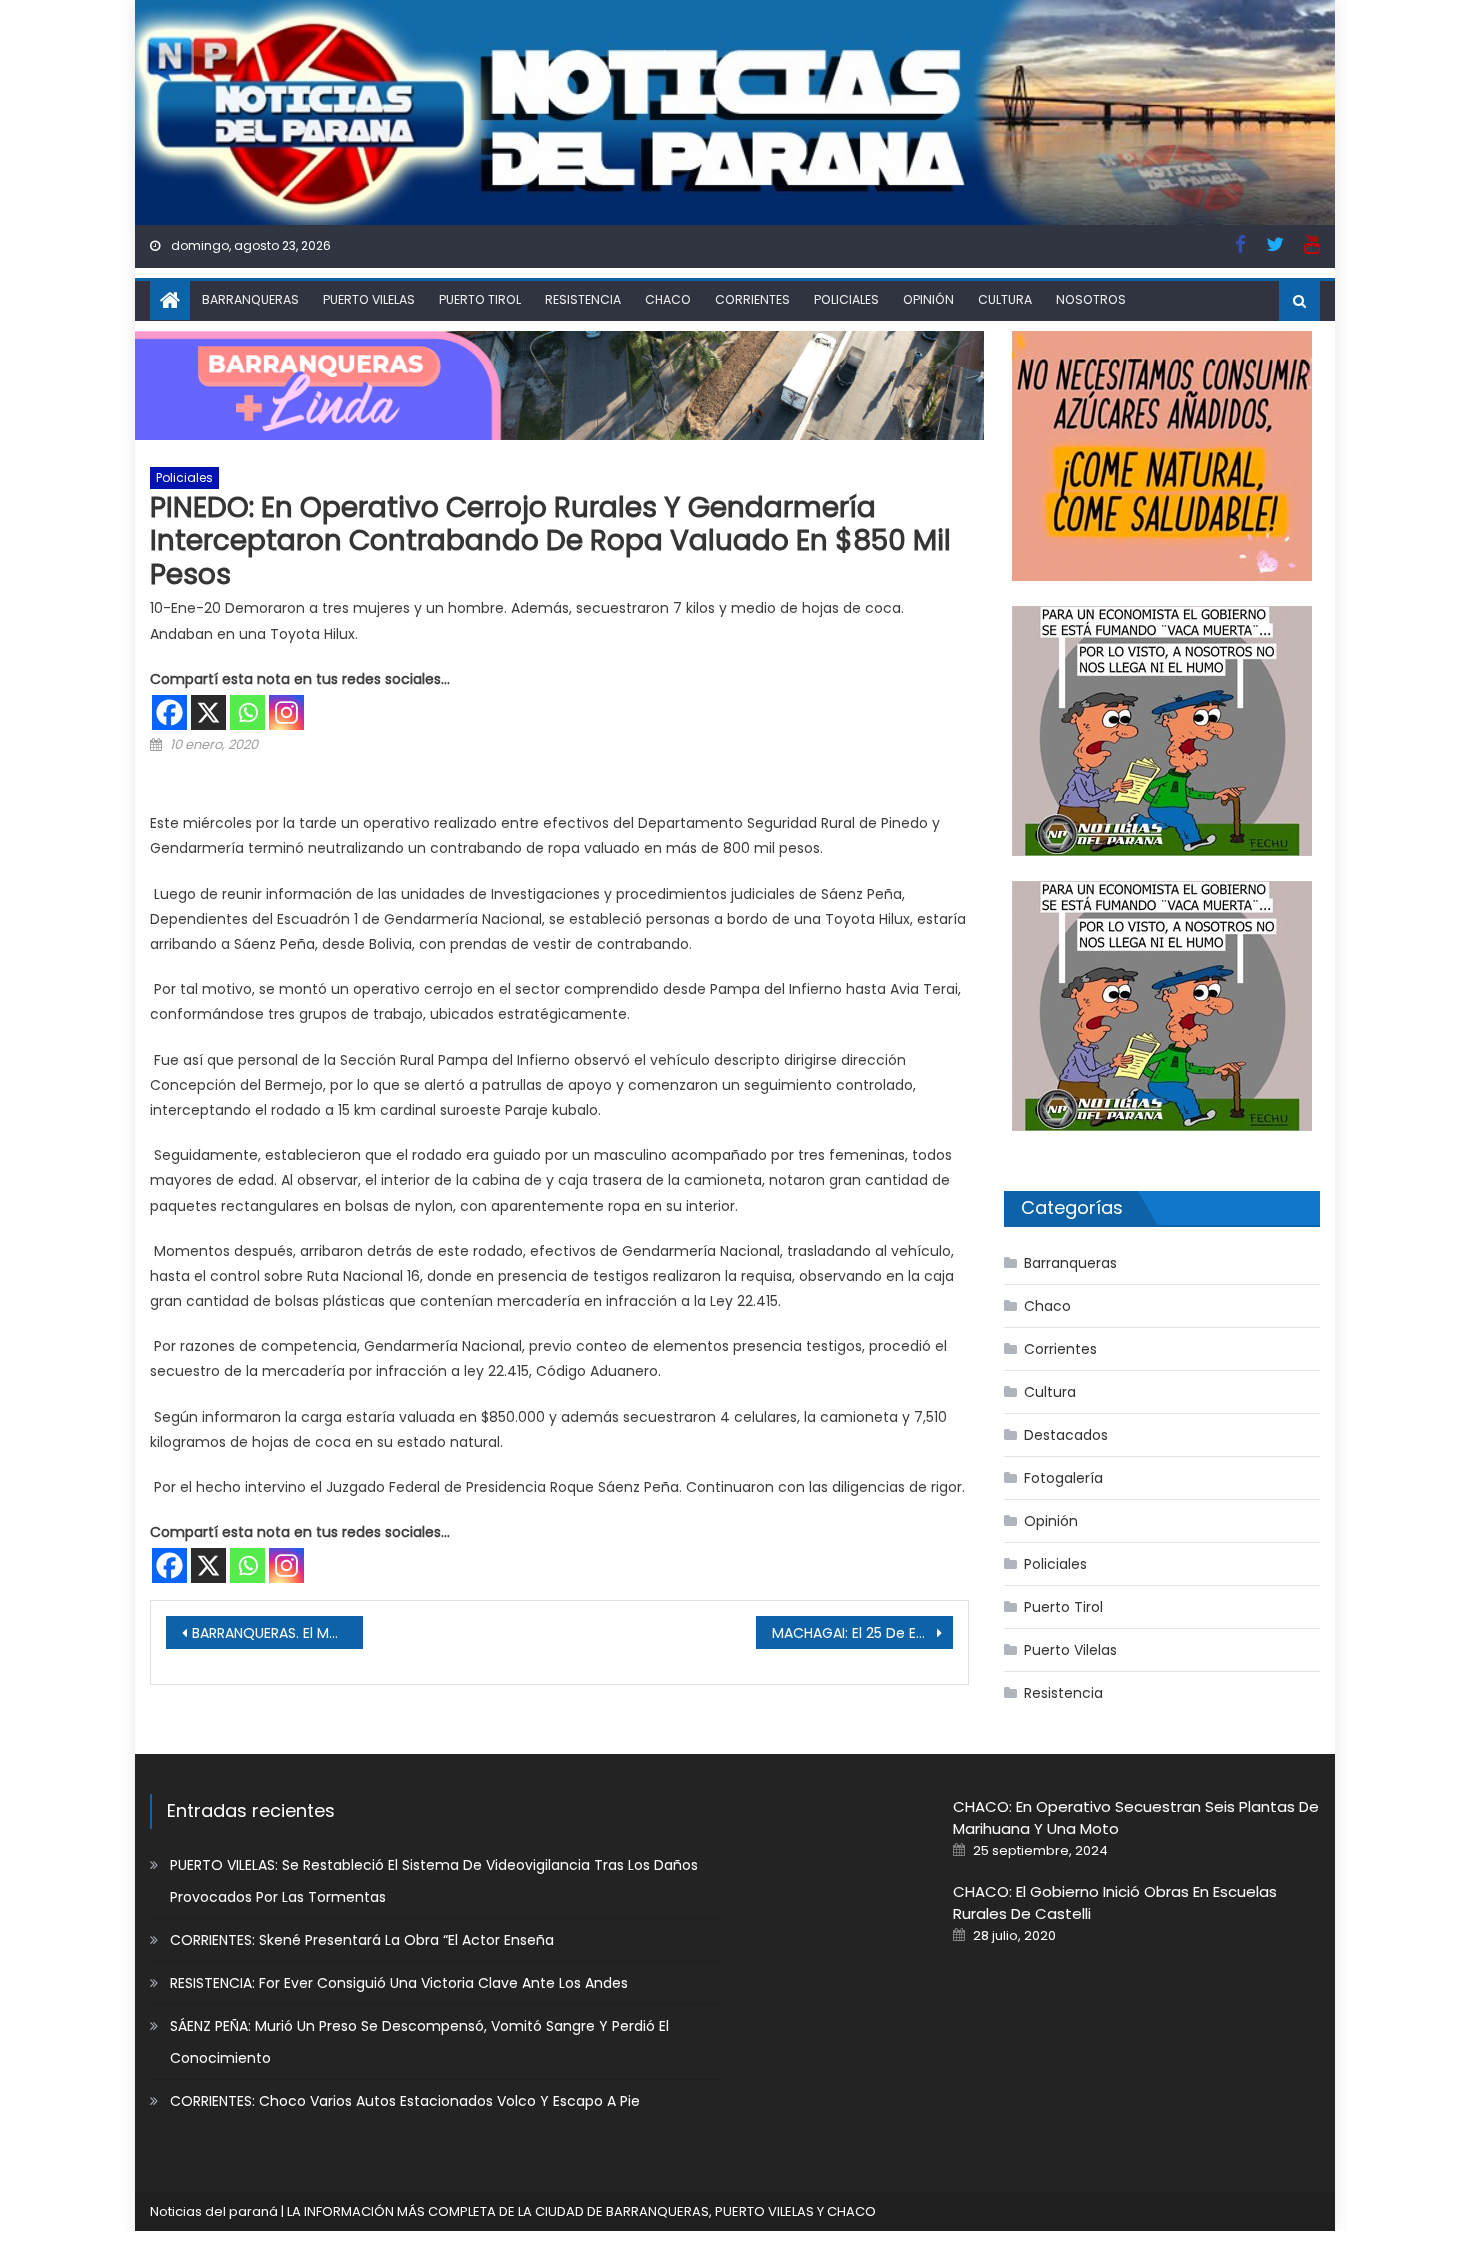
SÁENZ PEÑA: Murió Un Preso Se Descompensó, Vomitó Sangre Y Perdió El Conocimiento (419, 2042)
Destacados (1066, 1435)
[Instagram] (286, 712)
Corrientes (752, 299)
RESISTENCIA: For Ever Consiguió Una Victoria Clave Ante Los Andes (399, 1983)
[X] (208, 712)
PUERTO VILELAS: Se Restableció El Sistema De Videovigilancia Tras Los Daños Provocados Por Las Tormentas (434, 1881)
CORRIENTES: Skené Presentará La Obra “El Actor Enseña (362, 1940)
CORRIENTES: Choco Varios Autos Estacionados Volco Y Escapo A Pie (405, 2101)
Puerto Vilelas (369, 299)
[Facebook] (169, 712)
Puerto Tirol (480, 299)
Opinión (928, 299)
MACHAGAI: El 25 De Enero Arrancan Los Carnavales (862, 1633)
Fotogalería (1063, 1478)
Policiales (846, 299)
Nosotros (1091, 299)
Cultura (1005, 299)
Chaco (668, 299)
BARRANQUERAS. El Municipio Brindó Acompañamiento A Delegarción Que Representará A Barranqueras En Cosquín (277, 1633)
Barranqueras (250, 299)
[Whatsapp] (247, 712)
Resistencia (583, 299)
